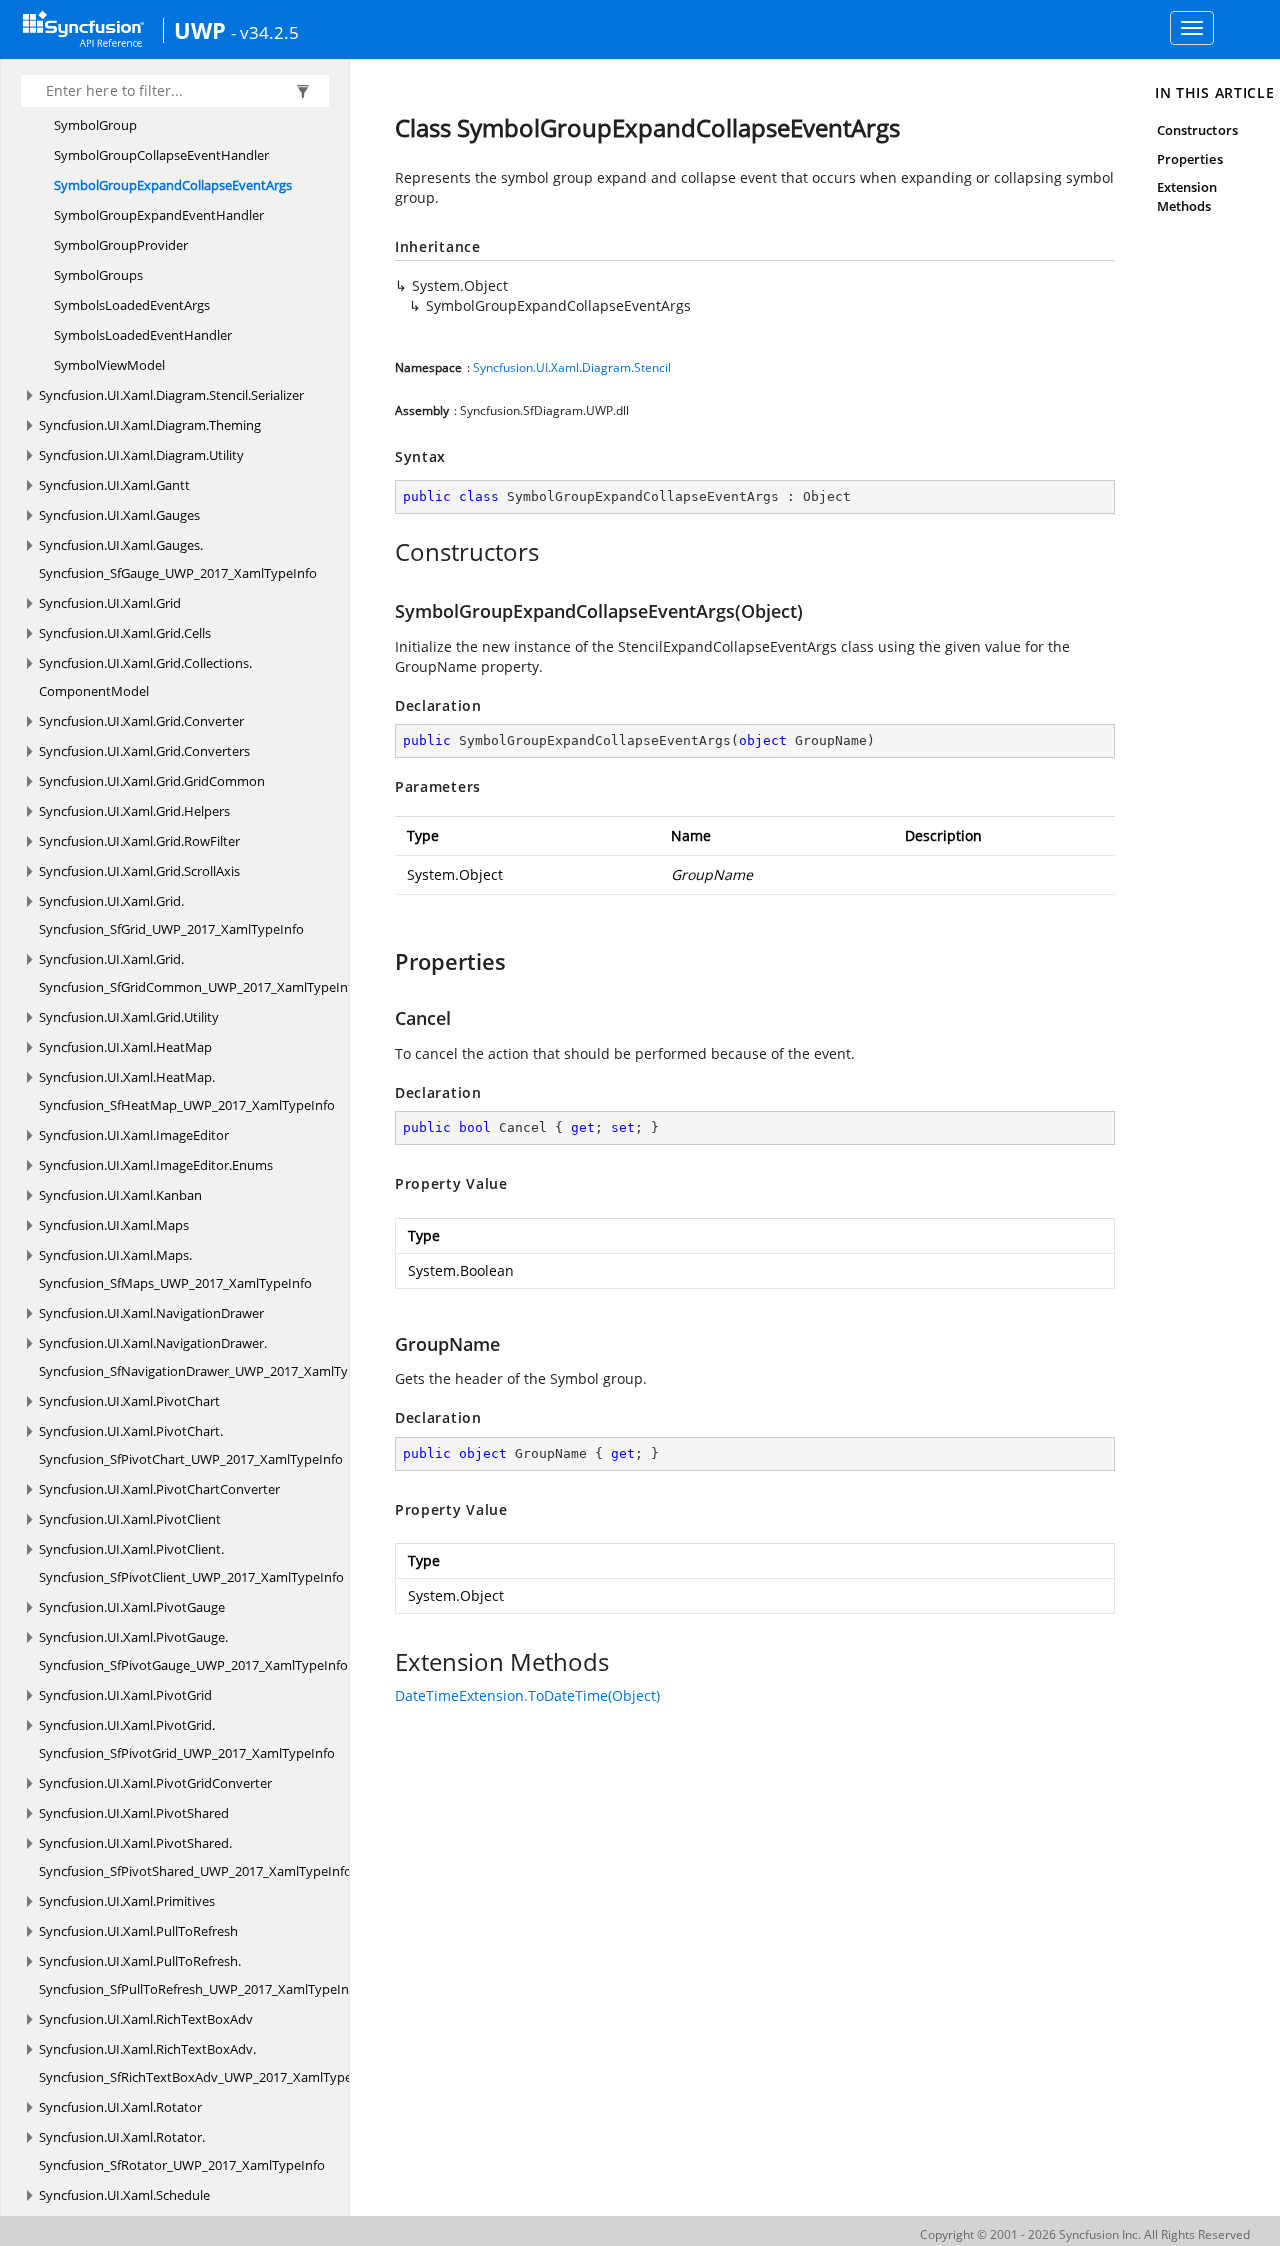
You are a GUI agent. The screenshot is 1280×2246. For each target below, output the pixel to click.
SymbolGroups (98, 275)
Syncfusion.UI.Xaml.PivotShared (134, 1813)
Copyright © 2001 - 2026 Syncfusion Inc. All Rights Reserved (1085, 2234)
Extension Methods (1187, 196)
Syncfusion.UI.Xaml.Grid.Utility (129, 1017)
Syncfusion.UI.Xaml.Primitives (127, 1901)
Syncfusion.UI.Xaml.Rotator (120, 2107)
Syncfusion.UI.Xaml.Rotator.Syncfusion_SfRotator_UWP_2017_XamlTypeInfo (182, 2151)
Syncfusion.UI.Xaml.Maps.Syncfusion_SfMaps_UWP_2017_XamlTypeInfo (175, 1269)
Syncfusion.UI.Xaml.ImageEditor (134, 1135)
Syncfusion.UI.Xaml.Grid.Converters (144, 751)
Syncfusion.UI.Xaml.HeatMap (125, 1047)
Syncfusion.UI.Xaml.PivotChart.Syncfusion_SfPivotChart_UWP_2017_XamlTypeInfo (191, 1445)
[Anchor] (384, 552)
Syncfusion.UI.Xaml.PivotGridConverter (155, 1783)
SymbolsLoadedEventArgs (132, 305)
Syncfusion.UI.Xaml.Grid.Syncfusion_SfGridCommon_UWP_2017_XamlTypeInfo (199, 973)
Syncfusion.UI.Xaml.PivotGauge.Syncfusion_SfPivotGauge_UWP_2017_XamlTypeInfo (193, 1651)
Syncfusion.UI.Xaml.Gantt (114, 485)
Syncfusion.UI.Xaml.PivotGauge (132, 1607)
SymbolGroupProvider (121, 245)
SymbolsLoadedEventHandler (143, 335)
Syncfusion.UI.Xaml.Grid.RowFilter (139, 841)
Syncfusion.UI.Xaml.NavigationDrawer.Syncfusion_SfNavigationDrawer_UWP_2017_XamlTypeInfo (213, 1357)
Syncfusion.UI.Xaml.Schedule (124, 2195)
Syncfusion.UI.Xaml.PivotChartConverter (159, 1489)
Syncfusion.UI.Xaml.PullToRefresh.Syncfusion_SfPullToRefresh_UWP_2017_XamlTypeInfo (200, 1975)
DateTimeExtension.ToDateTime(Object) (527, 1695)
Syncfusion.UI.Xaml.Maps (114, 1225)
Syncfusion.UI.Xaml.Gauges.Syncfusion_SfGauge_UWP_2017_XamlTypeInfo (178, 559)
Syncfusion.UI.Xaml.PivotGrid (125, 1695)
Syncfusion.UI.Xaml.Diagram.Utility (141, 455)
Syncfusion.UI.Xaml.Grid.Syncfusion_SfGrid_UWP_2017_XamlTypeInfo (171, 915)
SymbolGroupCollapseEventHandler (161, 155)
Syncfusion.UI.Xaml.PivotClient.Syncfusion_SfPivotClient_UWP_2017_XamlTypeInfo (191, 1563)
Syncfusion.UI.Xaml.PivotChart (129, 1401)
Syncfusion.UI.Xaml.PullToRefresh (138, 1931)
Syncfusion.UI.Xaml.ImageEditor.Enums (156, 1165)
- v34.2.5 (265, 32)
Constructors (1197, 130)
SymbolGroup (95, 125)
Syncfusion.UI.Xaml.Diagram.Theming (150, 425)
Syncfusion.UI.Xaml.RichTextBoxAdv (146, 2019)
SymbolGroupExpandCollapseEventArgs (173, 185)
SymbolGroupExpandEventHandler (159, 215)
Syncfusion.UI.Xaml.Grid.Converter (141, 721)
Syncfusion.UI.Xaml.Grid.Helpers (134, 811)
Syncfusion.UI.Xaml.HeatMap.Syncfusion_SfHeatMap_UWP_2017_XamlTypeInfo (187, 1091)
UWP (200, 30)
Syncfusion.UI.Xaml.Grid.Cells (125, 633)
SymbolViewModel (109, 365)
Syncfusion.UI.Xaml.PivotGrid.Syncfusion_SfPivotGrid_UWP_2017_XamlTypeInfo (187, 1739)
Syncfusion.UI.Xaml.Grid (110, 603)
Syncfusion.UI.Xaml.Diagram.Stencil (572, 367)
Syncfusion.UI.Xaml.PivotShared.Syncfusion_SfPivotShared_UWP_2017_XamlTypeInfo (195, 1857)
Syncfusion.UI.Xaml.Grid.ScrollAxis (139, 871)
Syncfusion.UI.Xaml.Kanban (120, 1195)
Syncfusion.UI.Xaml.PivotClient (130, 1519)
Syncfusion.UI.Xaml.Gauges (119, 515)
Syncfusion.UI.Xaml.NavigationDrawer (151, 1313)
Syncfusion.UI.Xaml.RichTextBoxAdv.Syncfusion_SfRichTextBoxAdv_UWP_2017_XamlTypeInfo (207, 2063)
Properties (1190, 159)
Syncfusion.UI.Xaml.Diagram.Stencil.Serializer (171, 395)
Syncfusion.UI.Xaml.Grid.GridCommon (152, 781)
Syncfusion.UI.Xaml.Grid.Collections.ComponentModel (145, 677)
